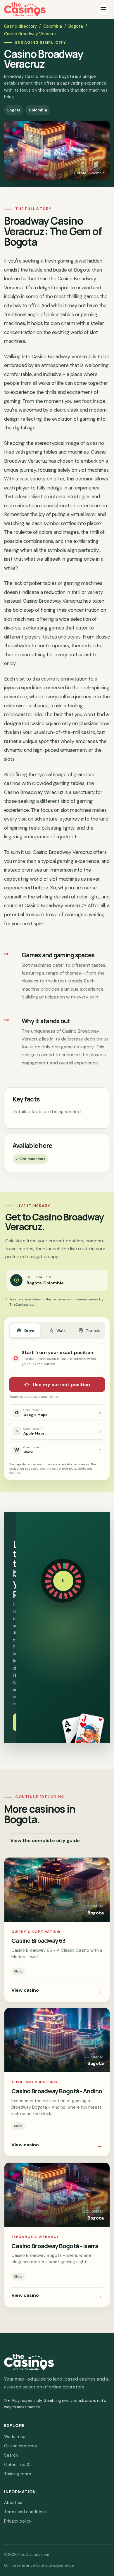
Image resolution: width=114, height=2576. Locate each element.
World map (15, 2437)
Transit (93, 1331)
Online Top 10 (17, 2465)
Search (11, 2455)
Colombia (53, 26)
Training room (18, 2474)
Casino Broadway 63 (38, 1940)
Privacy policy (18, 2521)
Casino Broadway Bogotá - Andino (57, 2091)
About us (13, 2502)
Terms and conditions (25, 2512)
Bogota (76, 26)
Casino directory (20, 26)
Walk (61, 1331)
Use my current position (61, 1385)
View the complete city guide (45, 1840)
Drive (29, 1331)
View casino (57, 1991)
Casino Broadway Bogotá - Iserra (55, 2246)
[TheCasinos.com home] (25, 9)
